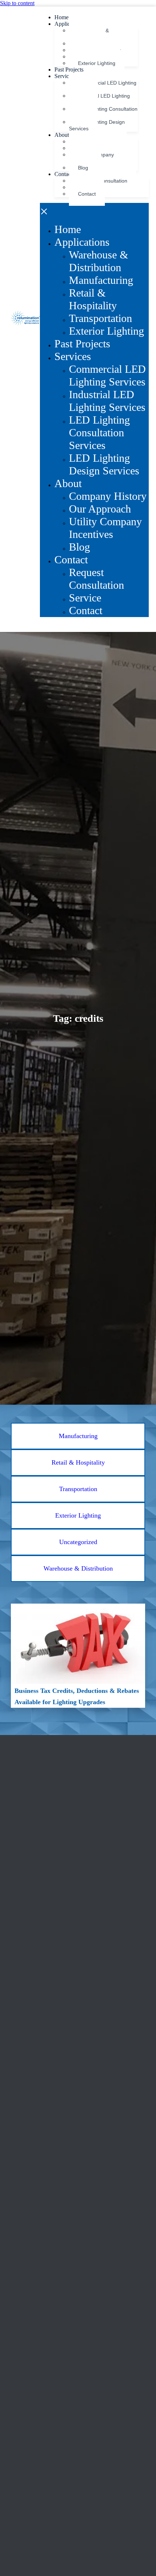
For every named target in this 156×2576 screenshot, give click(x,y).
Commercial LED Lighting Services (107, 375)
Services (64, 76)
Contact (63, 174)
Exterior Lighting (97, 63)
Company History (108, 496)
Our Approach (100, 509)
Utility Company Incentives (105, 528)
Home (61, 17)
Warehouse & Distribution (98, 261)
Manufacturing (101, 280)
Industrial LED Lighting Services (107, 401)
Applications (82, 242)
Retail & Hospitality (93, 299)
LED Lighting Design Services (97, 125)
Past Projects (69, 70)
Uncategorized (78, 1542)
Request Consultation (97, 579)
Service (85, 598)
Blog (83, 168)
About (62, 135)
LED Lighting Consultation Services (99, 433)
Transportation (100, 318)
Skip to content (17, 3)
